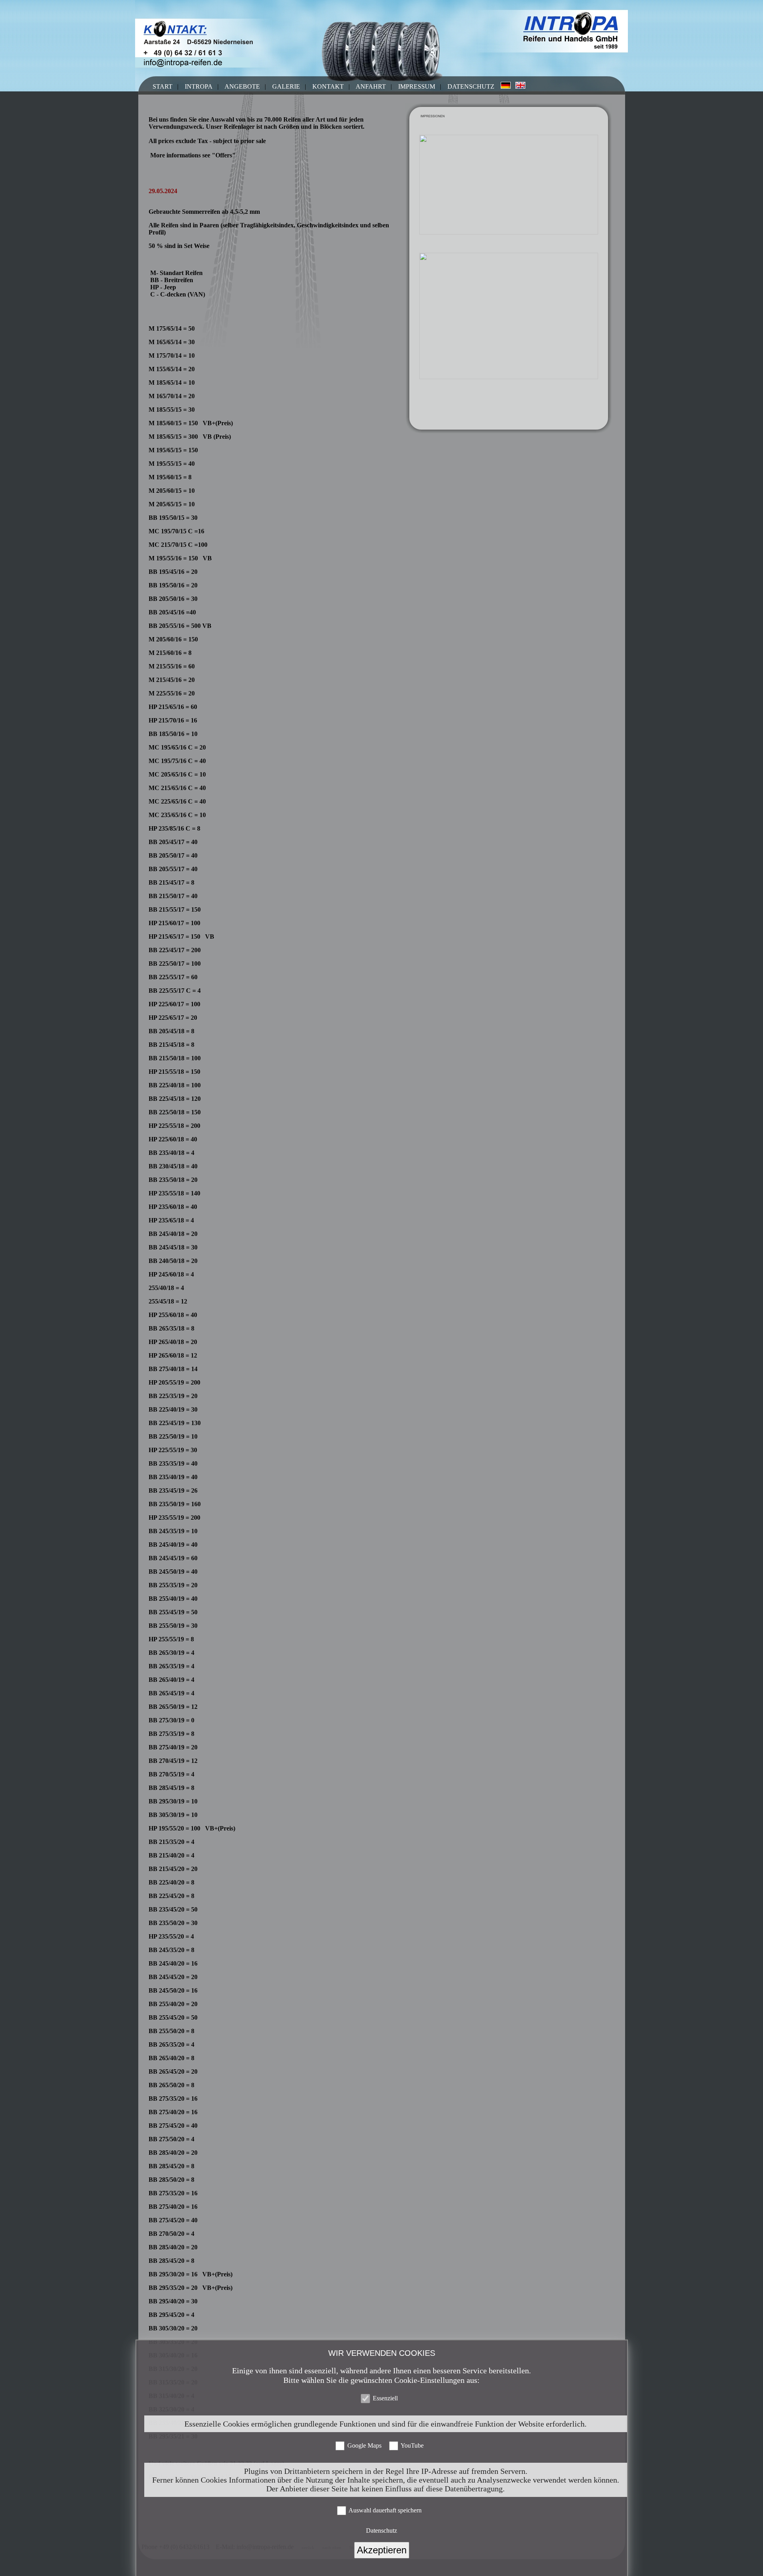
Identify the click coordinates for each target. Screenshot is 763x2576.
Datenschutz (381, 2530)
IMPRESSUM (417, 86)
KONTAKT (328, 86)
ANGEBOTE (242, 86)
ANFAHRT (371, 86)
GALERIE (286, 86)
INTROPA (199, 86)
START (163, 86)
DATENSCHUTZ (471, 86)
